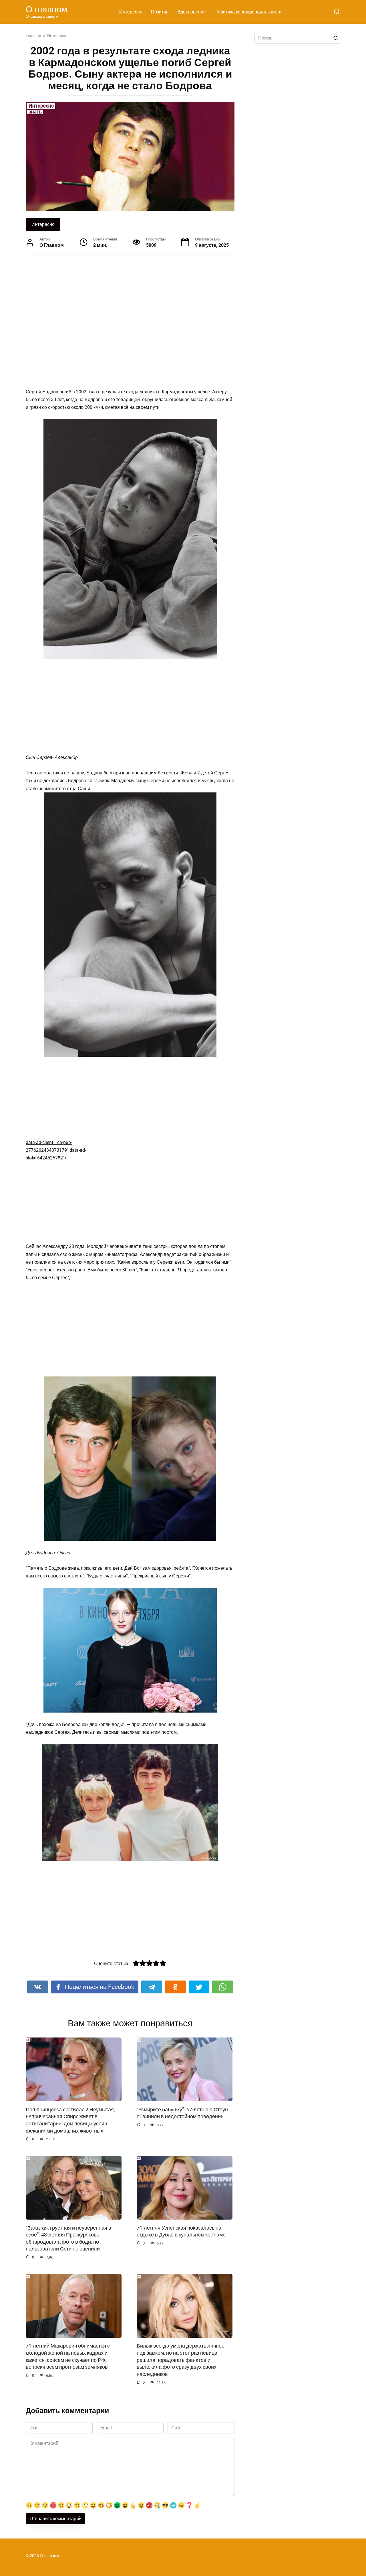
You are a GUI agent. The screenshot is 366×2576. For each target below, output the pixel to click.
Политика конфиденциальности (248, 12)
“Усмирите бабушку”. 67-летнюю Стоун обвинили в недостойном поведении (182, 2113)
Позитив (160, 12)
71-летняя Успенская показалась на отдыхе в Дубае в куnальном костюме (181, 2231)
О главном (47, 9)
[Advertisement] (109, 321)
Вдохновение (192, 12)
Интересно (131, 12)
